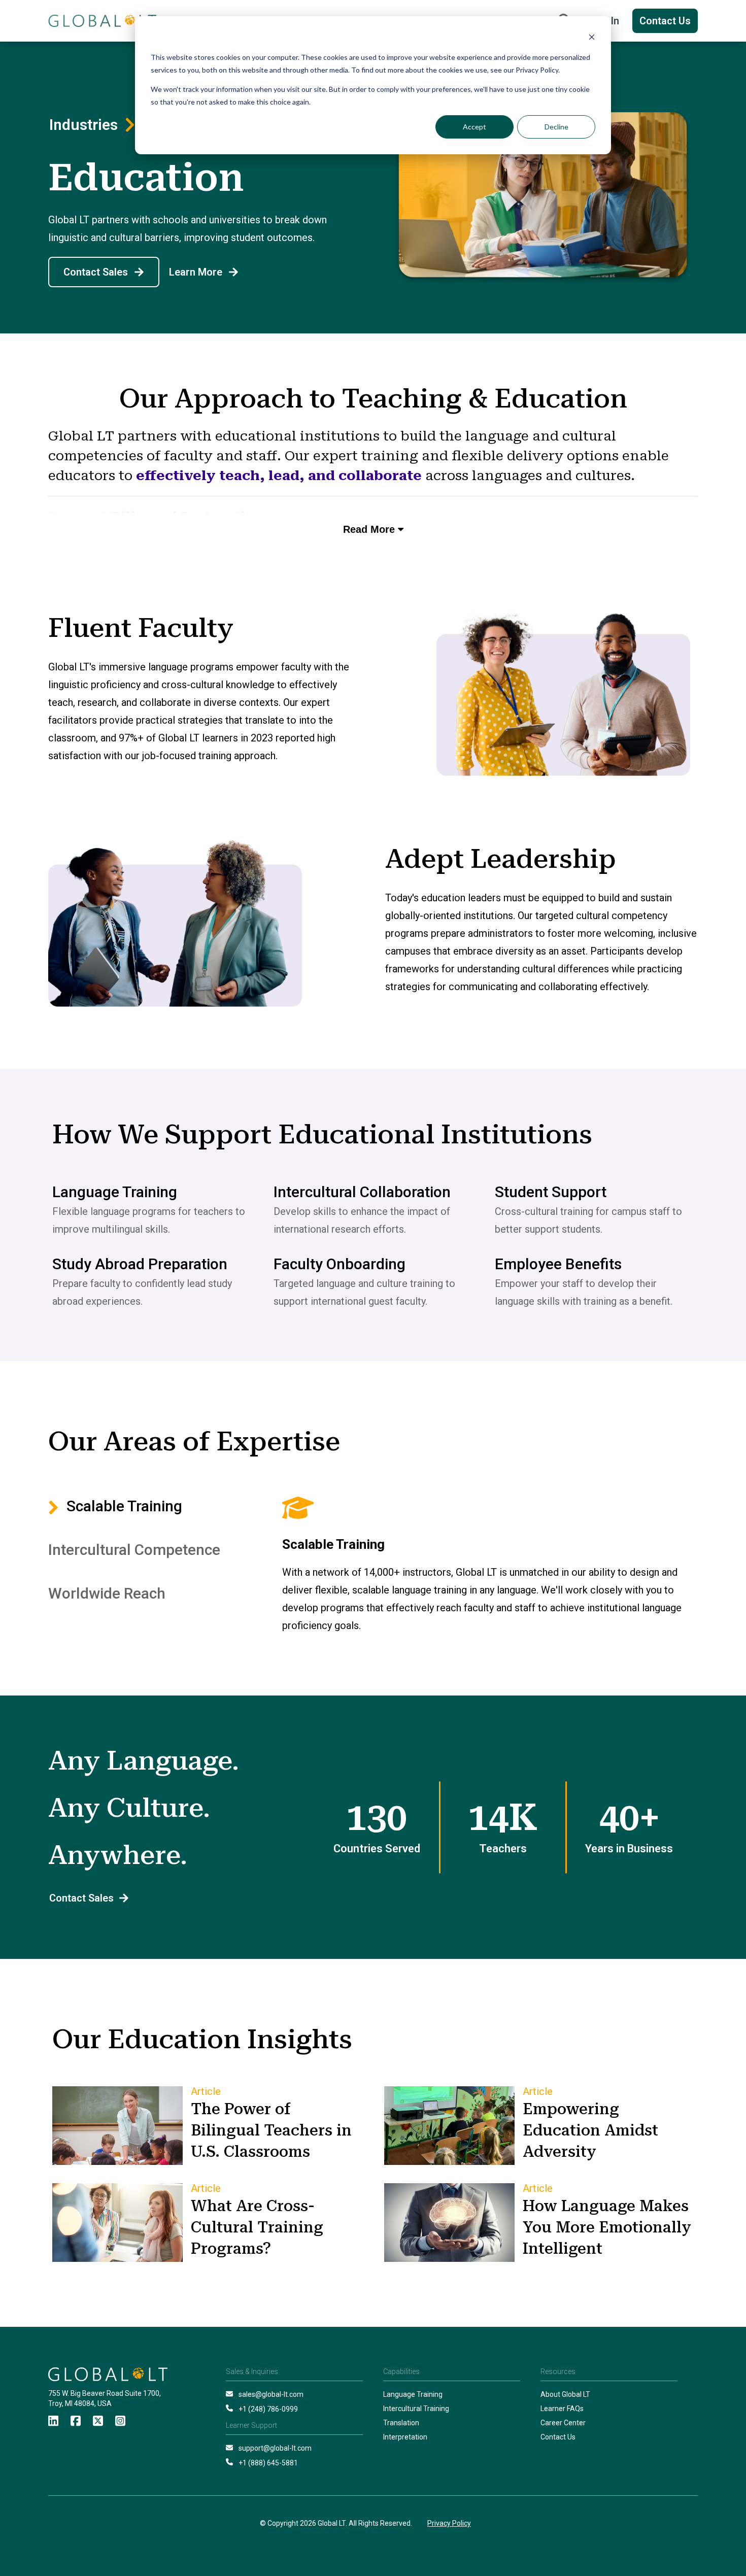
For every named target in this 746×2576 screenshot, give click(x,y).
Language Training (115, 1192)
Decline (556, 127)
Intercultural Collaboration (362, 1192)
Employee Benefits (558, 1264)
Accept (474, 127)
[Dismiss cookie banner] (592, 38)
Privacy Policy (449, 2523)
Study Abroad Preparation (140, 1264)
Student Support (551, 1192)
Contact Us (665, 21)
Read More (370, 529)
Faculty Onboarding (340, 1264)
